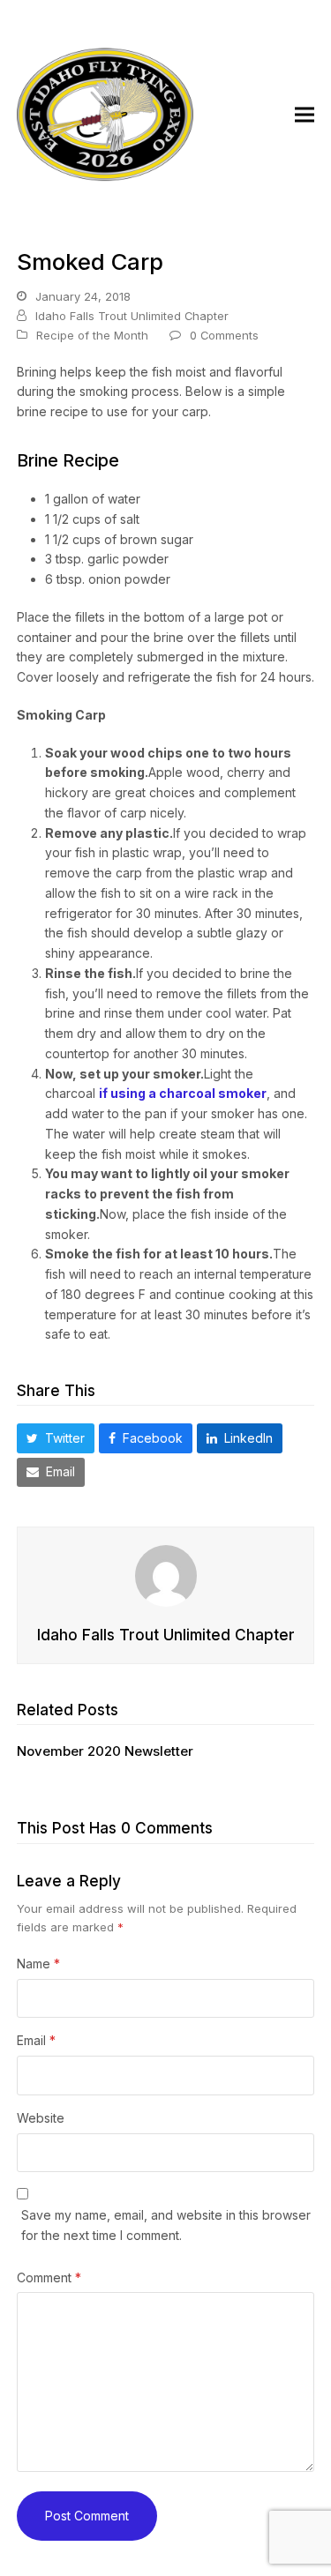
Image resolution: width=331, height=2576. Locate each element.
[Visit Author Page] (166, 1575)
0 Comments (224, 335)
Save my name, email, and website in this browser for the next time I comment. (166, 2225)
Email (36, 2040)
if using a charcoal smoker (183, 1093)
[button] (305, 115)
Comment (49, 2277)
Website (41, 2118)
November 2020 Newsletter (105, 1751)
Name (38, 1964)
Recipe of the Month (92, 335)
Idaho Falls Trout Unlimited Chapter (132, 316)
